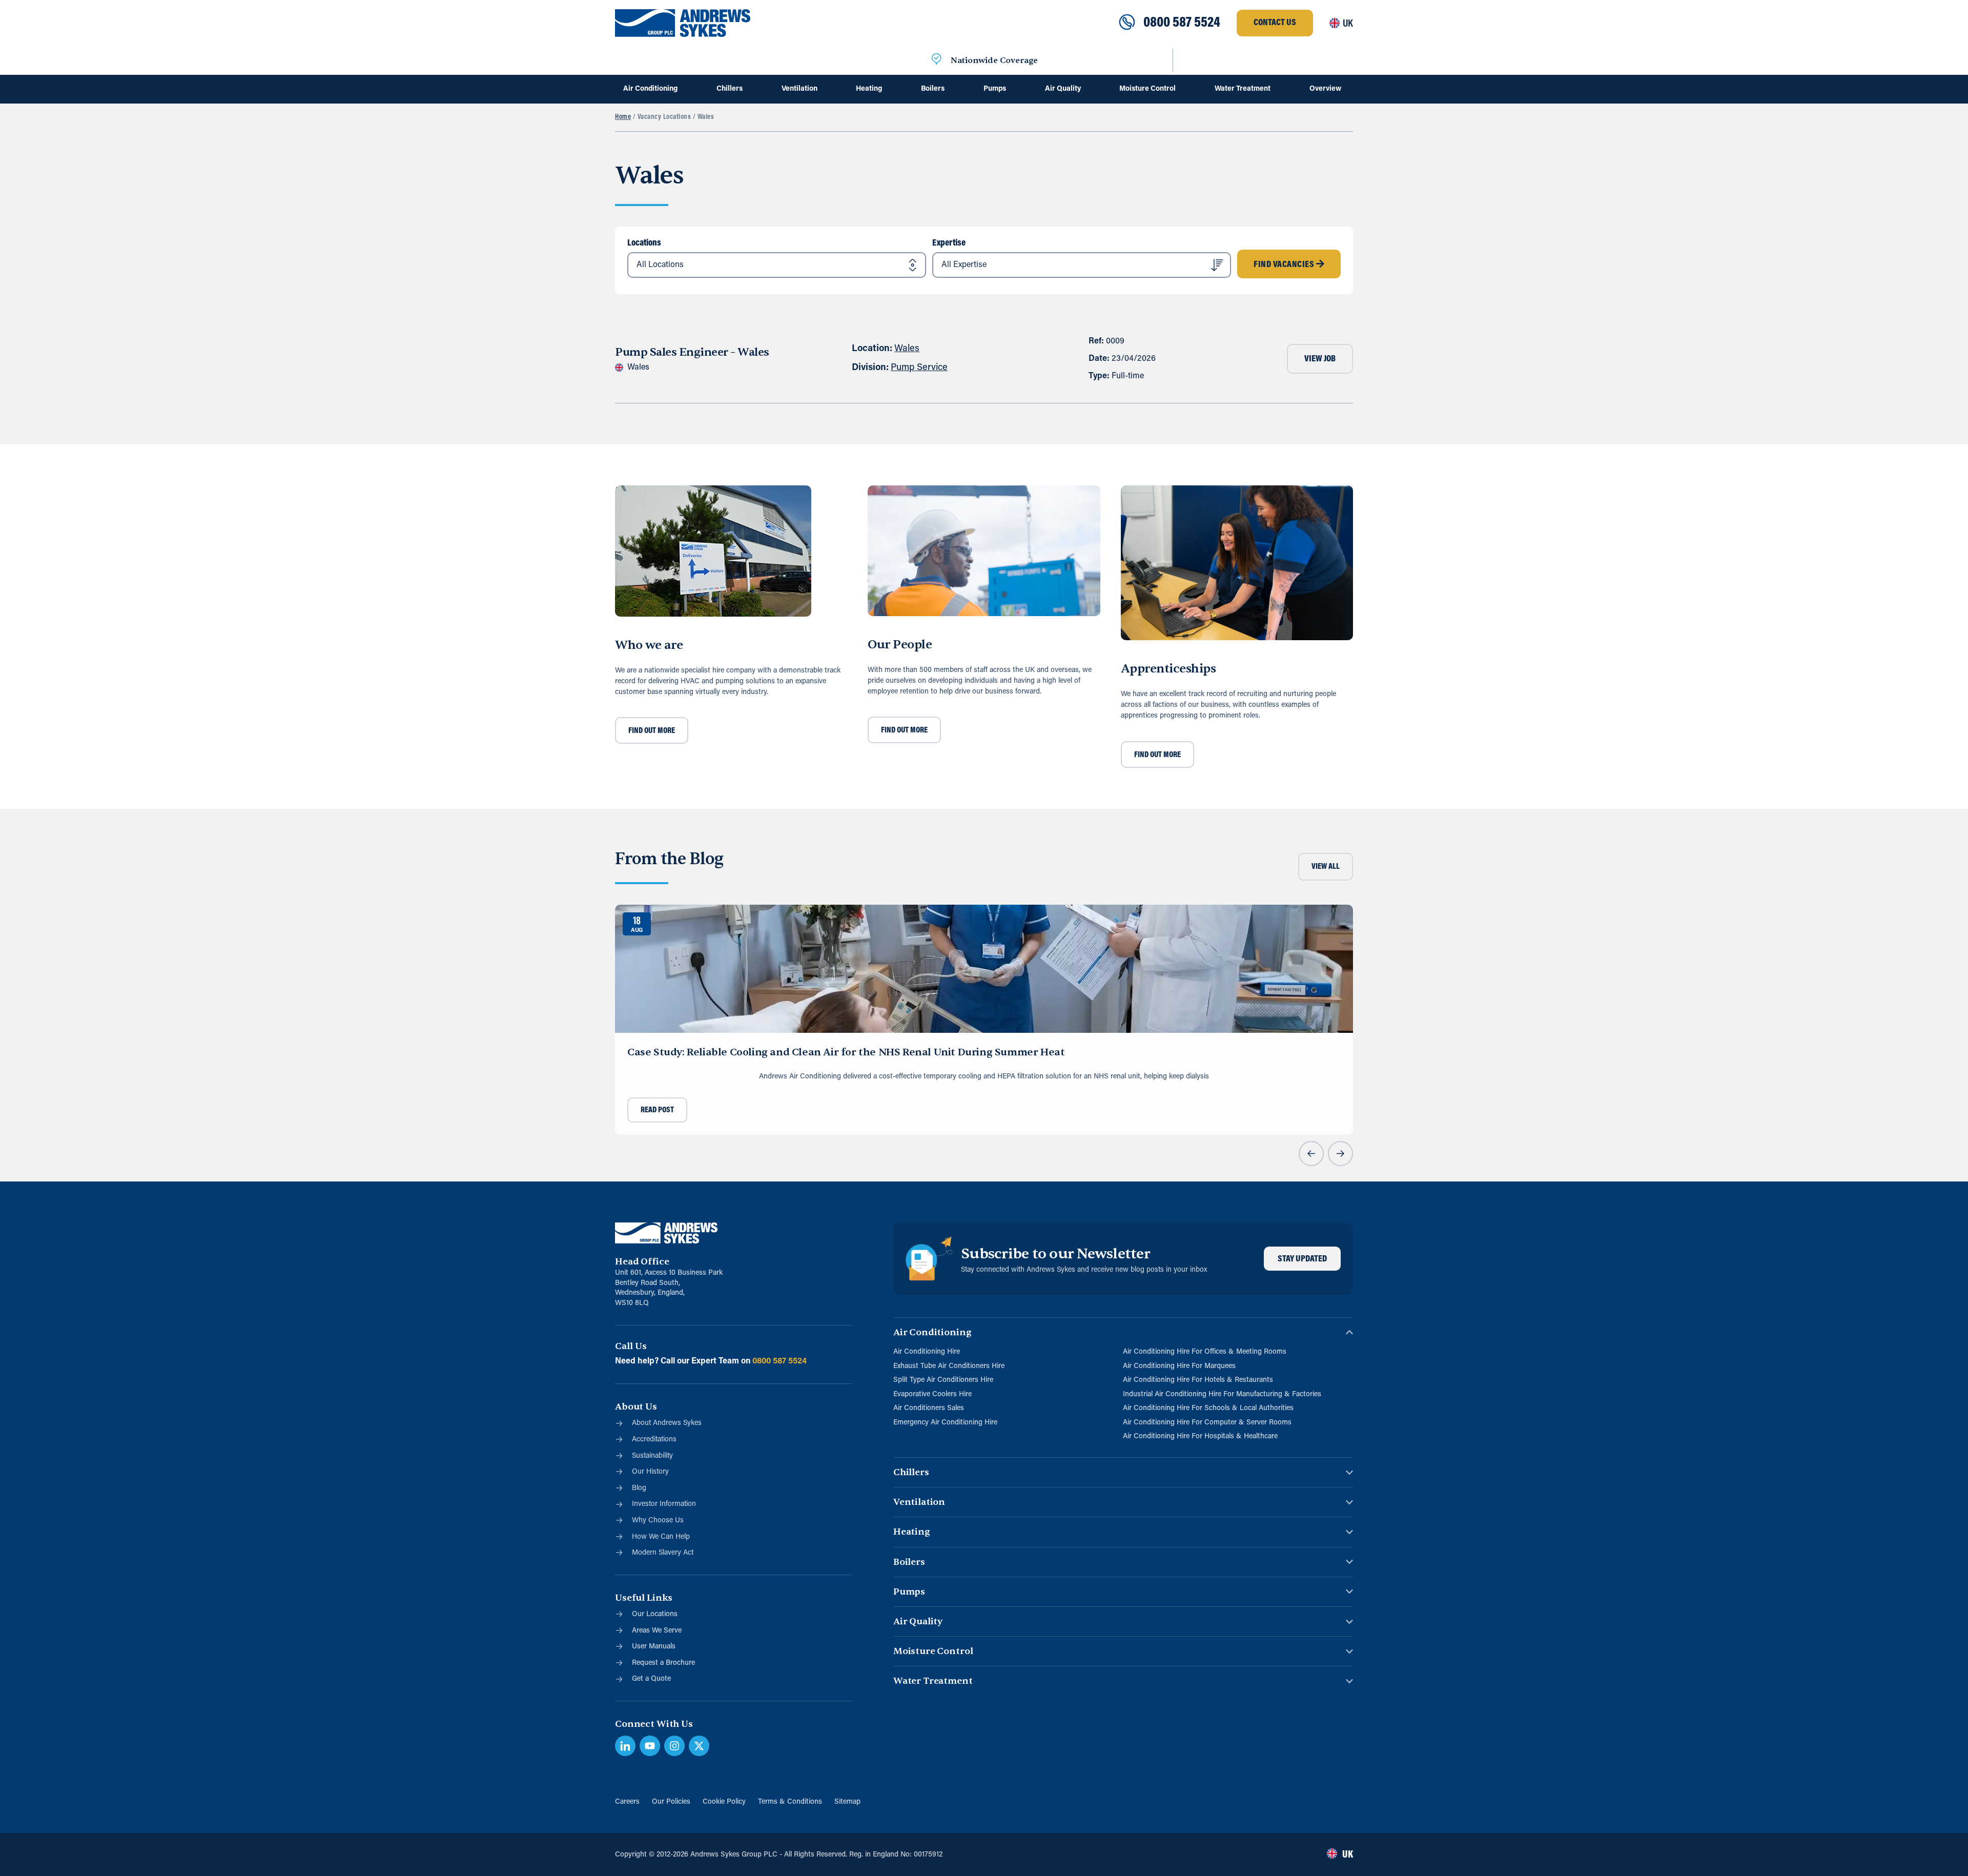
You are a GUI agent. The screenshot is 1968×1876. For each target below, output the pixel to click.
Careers (627, 1802)
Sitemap (847, 1802)
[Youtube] (650, 1746)
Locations (644, 243)
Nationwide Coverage (994, 60)
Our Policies (671, 1802)
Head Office (642, 1262)
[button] (1311, 1154)
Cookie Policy (724, 1802)
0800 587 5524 (1182, 23)
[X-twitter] (699, 1746)
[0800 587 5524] (1127, 23)
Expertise (949, 243)
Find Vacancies (1285, 265)
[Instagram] (674, 1746)
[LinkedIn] (625, 1746)
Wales (907, 349)
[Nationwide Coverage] (936, 60)
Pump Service (919, 368)
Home (623, 117)
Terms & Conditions (790, 1802)
